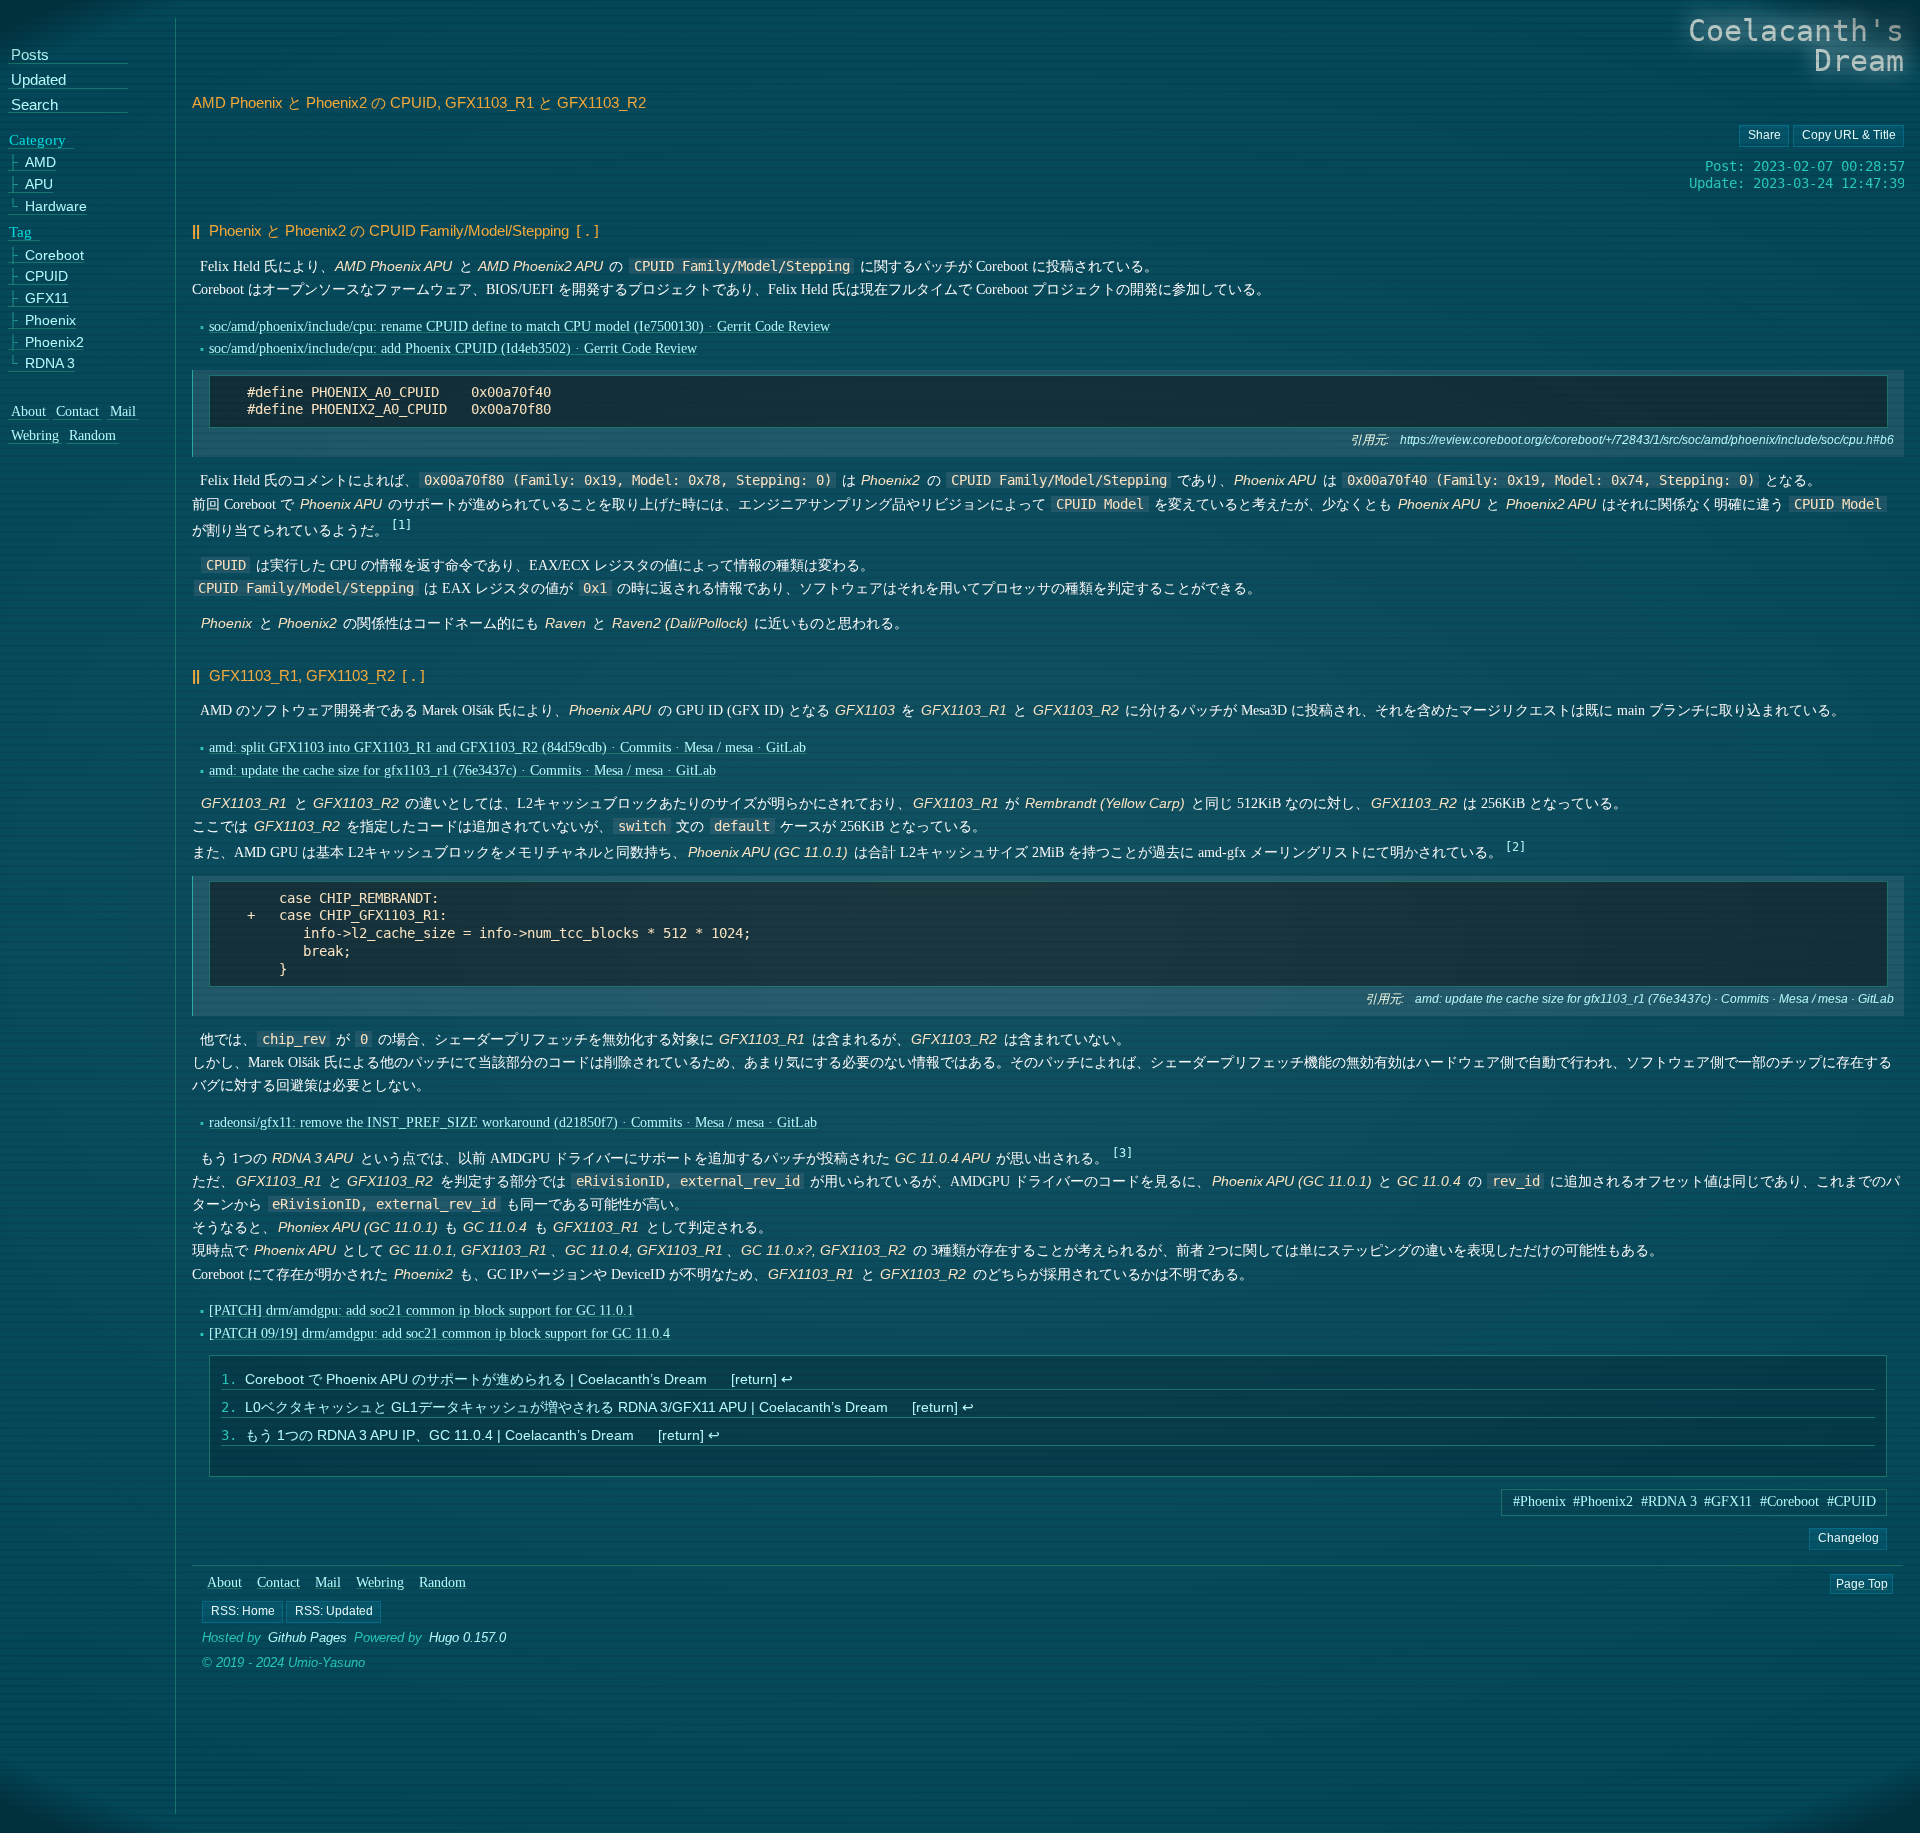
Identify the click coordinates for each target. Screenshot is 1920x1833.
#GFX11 (1728, 1501)
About (224, 1582)
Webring (380, 1582)
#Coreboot (1789, 1501)
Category (37, 140)
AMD (40, 163)
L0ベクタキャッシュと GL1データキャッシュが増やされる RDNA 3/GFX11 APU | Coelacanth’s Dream (566, 1407)
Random (443, 1582)
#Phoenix (1539, 1501)
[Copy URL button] (1764, 136)
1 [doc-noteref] (401, 525)
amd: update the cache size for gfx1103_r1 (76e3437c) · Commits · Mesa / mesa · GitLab (462, 770)
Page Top (1862, 1583)
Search (34, 105)
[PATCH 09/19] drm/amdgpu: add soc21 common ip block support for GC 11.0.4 (439, 1333)
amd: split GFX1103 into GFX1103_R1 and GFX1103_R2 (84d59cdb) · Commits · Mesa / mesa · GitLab (507, 747)
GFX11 (47, 298)
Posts (30, 56)
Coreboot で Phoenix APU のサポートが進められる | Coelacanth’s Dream (476, 1379)
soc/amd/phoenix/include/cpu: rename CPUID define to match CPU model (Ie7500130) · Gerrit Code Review (519, 326)
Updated (38, 80)
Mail (328, 1582)
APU (39, 185)
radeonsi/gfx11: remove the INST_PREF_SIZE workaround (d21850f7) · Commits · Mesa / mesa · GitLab (513, 1122)
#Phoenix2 (1603, 1501)
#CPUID (1851, 1501)
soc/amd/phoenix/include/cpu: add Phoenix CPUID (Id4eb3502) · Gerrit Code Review (453, 348)
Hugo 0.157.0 (467, 1638)
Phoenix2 (54, 342)
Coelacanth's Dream (1796, 45)
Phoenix (50, 320)
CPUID (46, 277)
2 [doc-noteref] (1515, 847)
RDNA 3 (50, 364)
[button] (242, 1612)
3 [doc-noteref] (1121, 1153)
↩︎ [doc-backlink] (786, 1379)
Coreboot (54, 255)
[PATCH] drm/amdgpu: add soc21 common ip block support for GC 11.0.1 (421, 1310)
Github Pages (307, 1638)
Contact (278, 1582)
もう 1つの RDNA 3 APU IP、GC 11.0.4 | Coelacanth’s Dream (439, 1435)
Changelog (1848, 1538)
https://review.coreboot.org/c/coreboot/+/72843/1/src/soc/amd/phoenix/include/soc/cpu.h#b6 (1647, 440)
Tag (20, 232)
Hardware (56, 206)
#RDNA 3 (1669, 1501)
